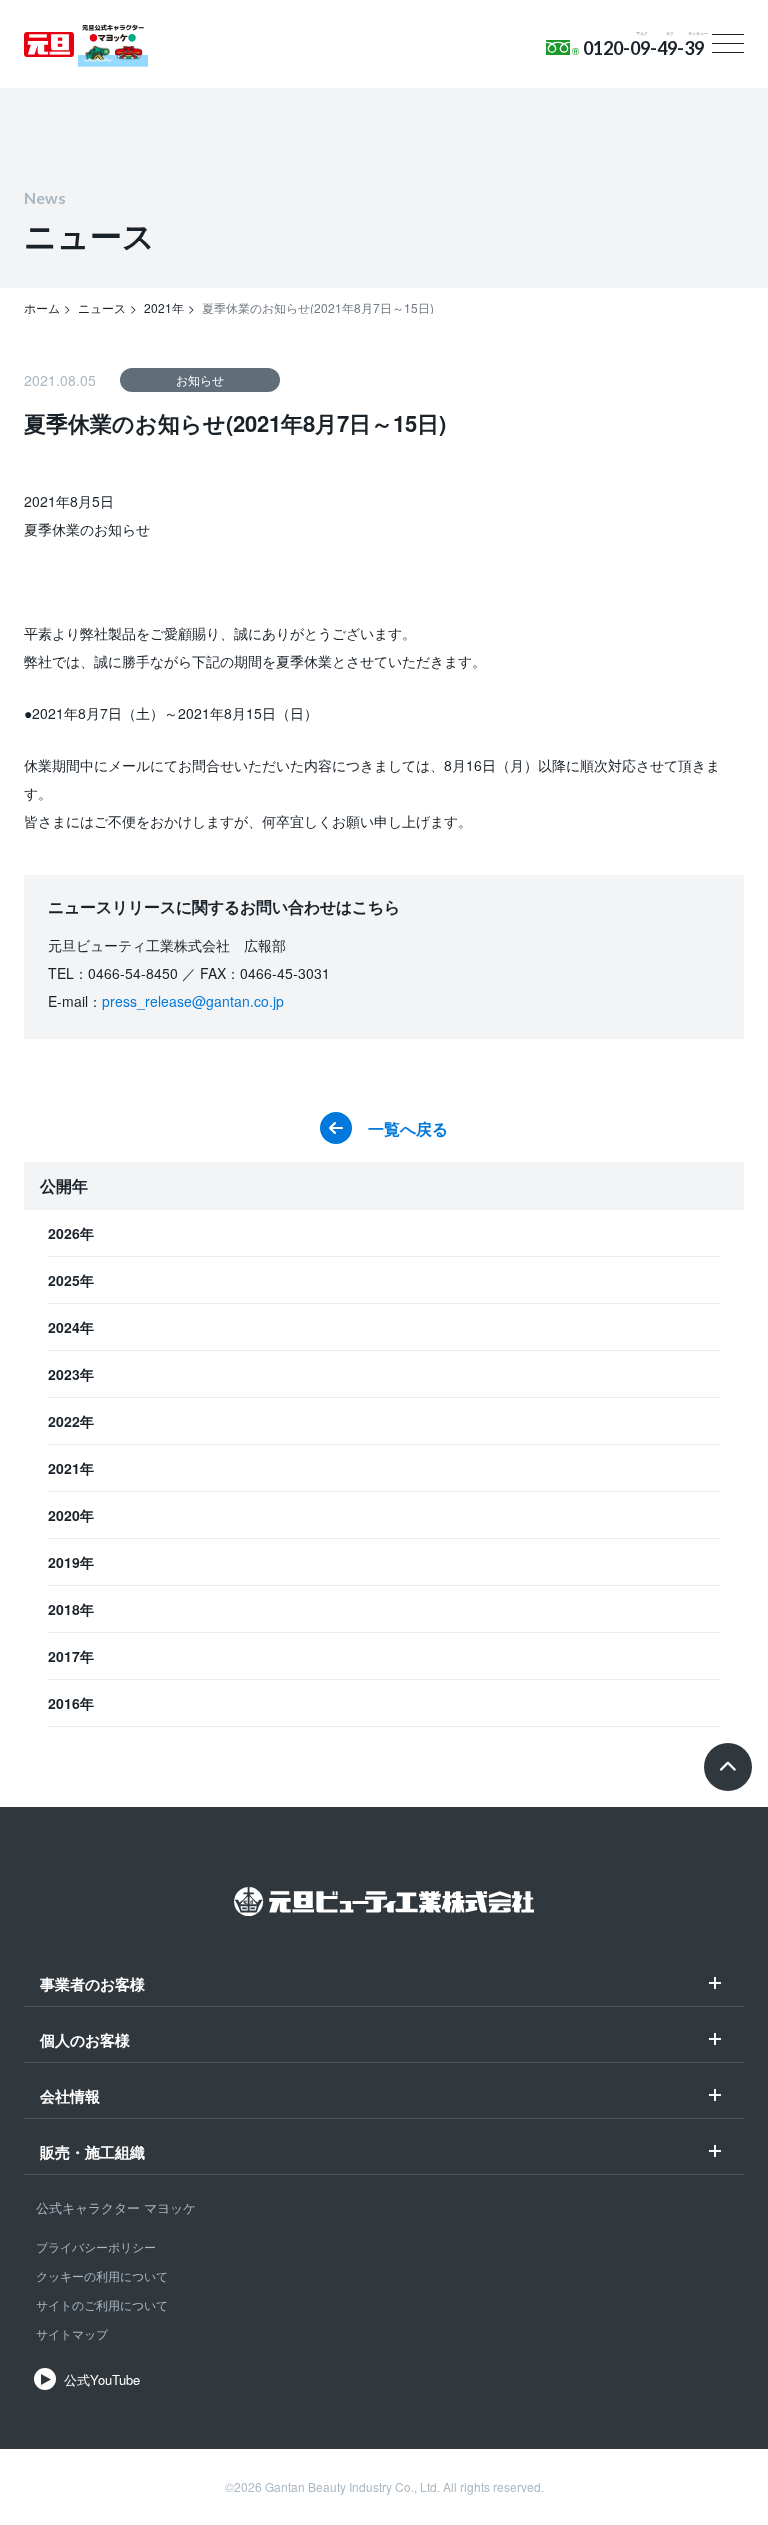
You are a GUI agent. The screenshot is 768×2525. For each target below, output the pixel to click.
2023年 (71, 1374)
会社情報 (70, 2098)
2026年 (71, 1233)
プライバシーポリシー (96, 2246)
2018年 (71, 1609)
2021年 (71, 1468)
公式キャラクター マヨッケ (116, 2207)
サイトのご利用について (102, 2304)
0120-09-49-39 (643, 48)
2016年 (71, 1703)
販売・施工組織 (92, 2154)
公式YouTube (102, 2379)
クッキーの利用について (102, 2275)
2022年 (71, 1421)
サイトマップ (72, 2333)
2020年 (71, 1515)
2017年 (71, 1656)
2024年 (71, 1327)
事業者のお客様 (92, 1986)
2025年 (71, 1280)
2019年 (71, 1562)
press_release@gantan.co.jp (193, 1001)
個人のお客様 (85, 2042)
